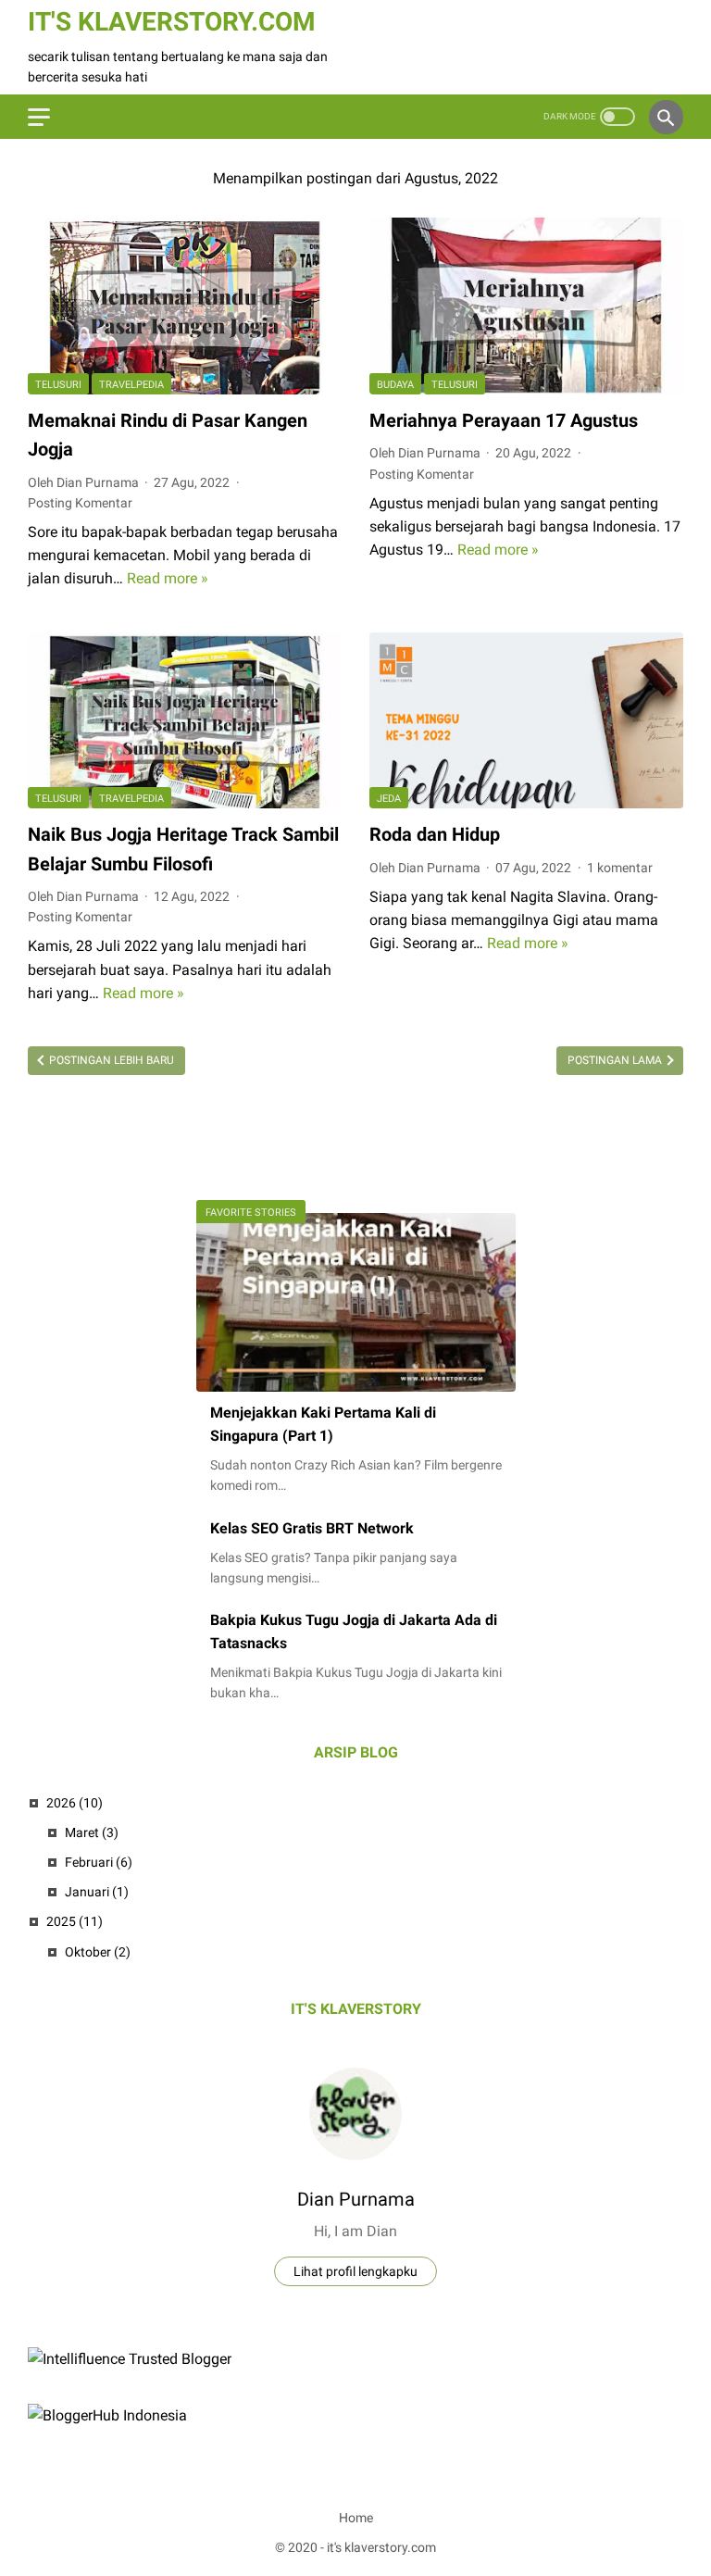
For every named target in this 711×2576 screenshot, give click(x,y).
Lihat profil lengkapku (355, 2271)
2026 (75, 1803)
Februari (99, 1862)
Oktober (98, 1952)
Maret (92, 1832)
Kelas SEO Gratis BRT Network (312, 1528)
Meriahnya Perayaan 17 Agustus (504, 420)
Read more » (168, 578)
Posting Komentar (80, 503)
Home (356, 2518)
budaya (395, 385)
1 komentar (620, 868)
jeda (389, 799)
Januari (97, 1892)
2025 (75, 1921)
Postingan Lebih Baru (110, 1060)
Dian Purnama (356, 2199)
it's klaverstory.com (172, 22)
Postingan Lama (616, 1060)
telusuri (58, 385)
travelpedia (131, 385)
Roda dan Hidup (435, 834)
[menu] (39, 117)
